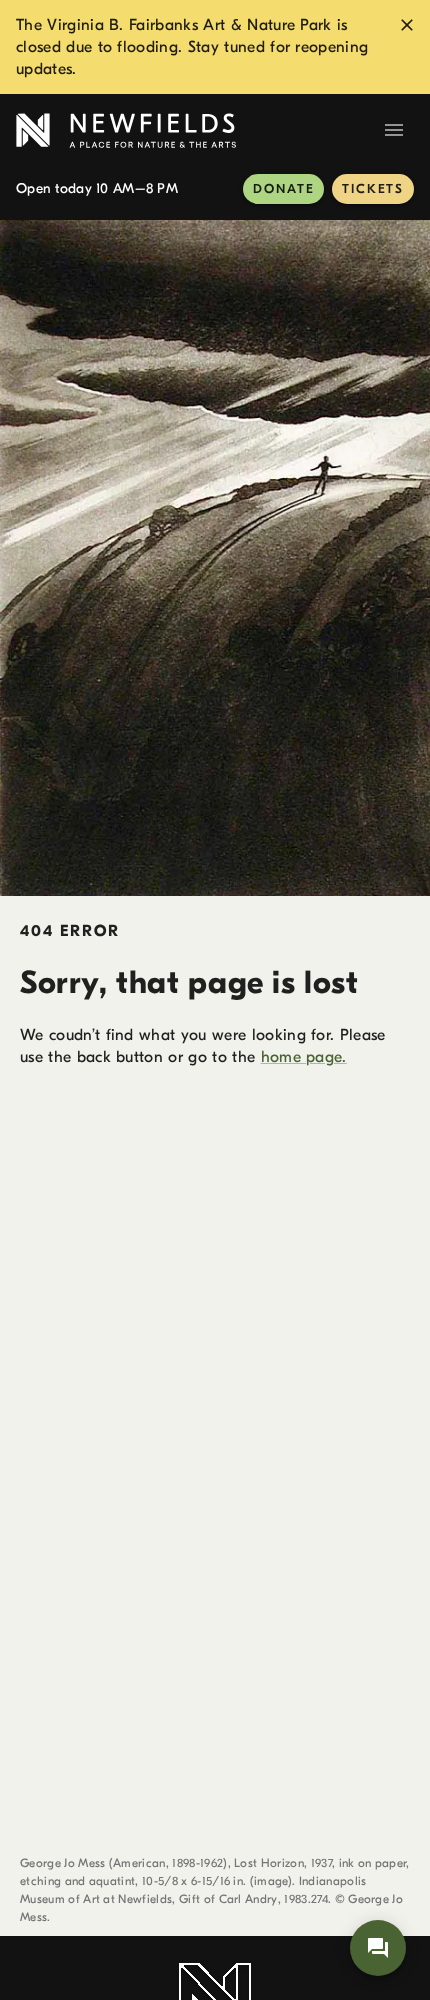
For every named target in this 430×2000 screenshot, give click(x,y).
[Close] (407, 25)
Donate (283, 188)
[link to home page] (195, 130)
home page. (304, 1057)
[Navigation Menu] (394, 130)
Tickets (373, 188)
